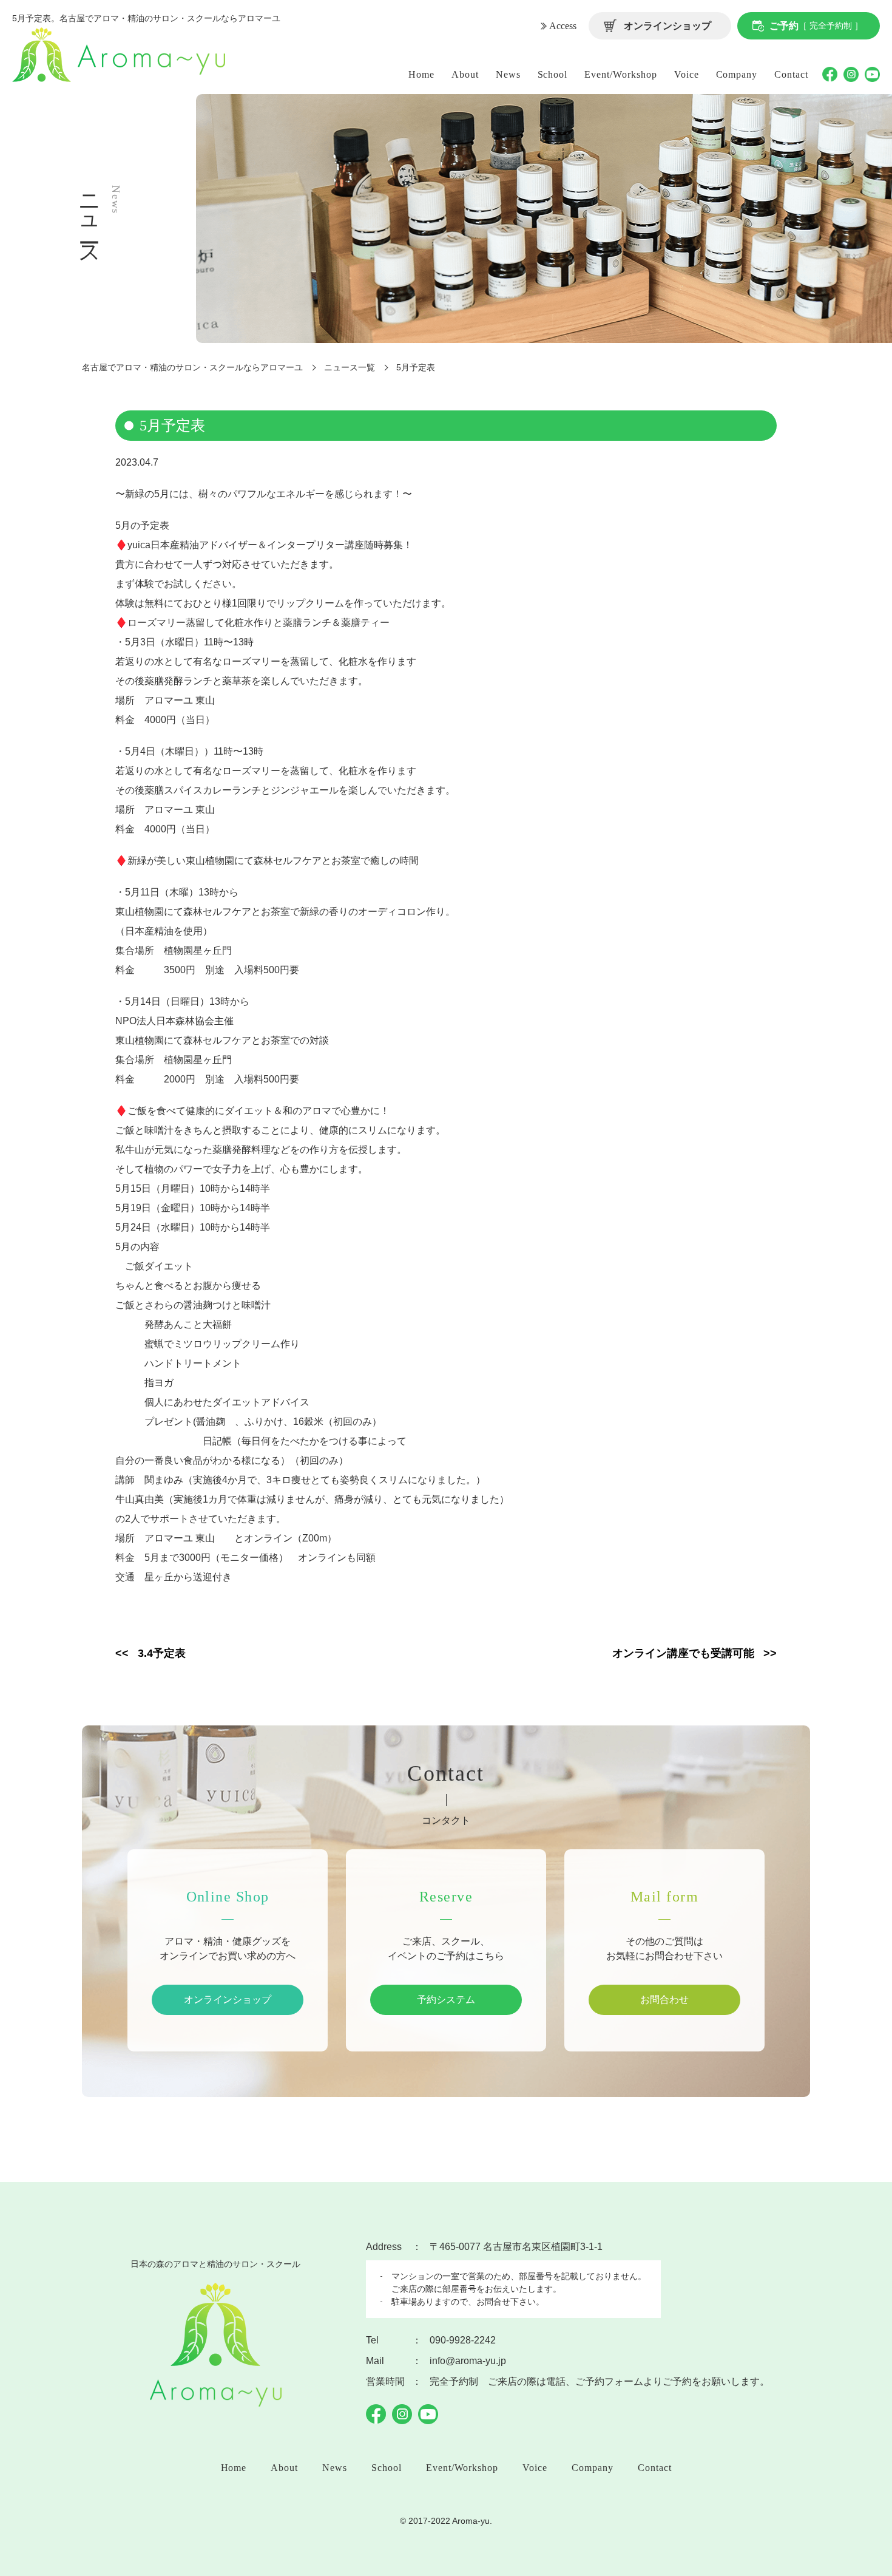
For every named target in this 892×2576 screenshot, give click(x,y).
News (508, 74)
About (465, 74)
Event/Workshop (620, 74)
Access (563, 26)
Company (737, 74)
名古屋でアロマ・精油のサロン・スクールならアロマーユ (192, 367)
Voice (687, 74)
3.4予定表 (162, 1653)
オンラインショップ (667, 26)
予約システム (446, 2000)
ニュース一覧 (350, 367)
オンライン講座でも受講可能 (683, 1653)
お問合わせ (664, 2000)
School (553, 74)
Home (421, 74)
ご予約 (816, 26)
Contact (791, 74)
